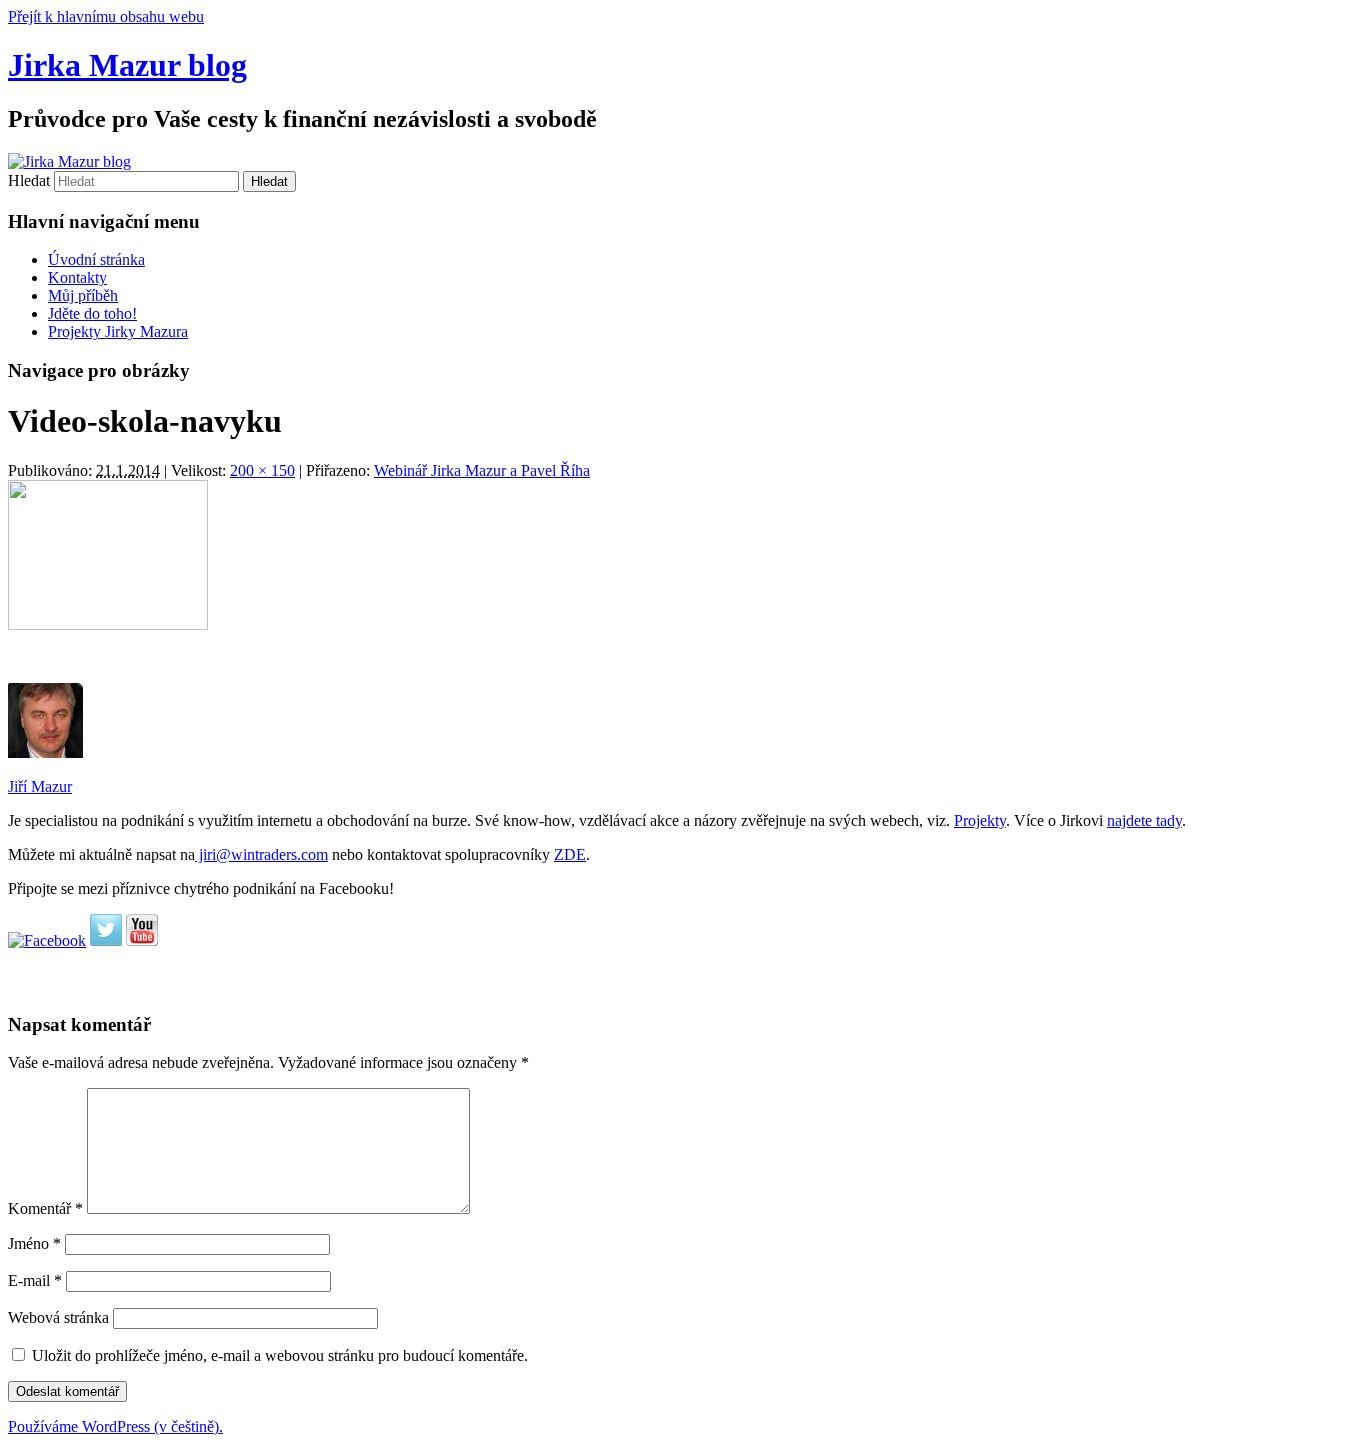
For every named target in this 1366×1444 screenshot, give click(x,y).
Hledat (29, 180)
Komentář (45, 1208)
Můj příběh (83, 295)
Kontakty (77, 277)
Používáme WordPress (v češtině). (115, 1426)
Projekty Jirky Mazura (118, 331)
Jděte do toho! (92, 313)
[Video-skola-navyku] (108, 624)
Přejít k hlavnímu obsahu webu (106, 16)
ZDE (570, 854)
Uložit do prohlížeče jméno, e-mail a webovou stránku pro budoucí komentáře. (280, 1355)
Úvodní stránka (96, 259)
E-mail (35, 1280)
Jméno (34, 1243)
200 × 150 (262, 470)
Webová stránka (58, 1317)
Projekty (980, 820)
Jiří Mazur (40, 786)
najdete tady (1144, 820)
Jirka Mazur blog (127, 65)
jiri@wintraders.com (261, 854)
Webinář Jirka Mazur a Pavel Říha (482, 470)
